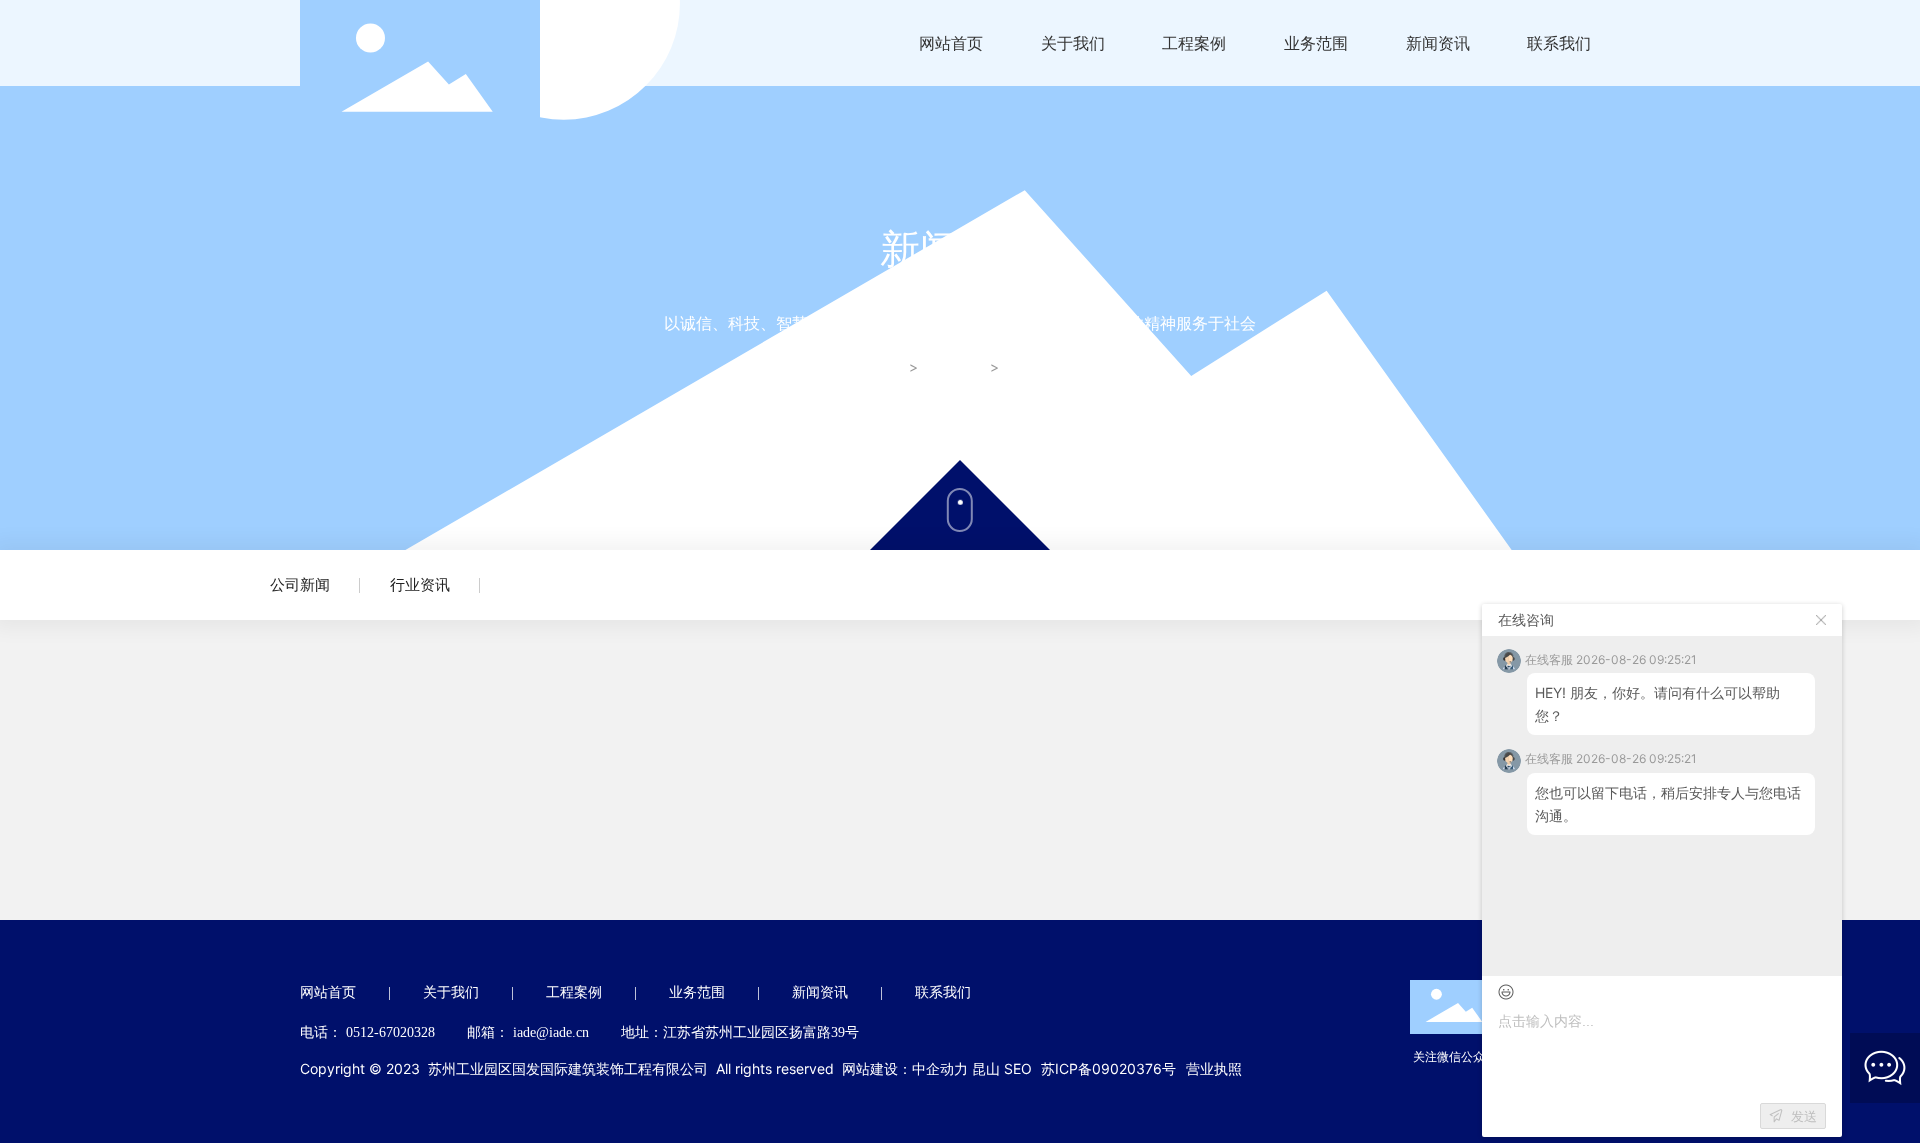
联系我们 (943, 992)
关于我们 (451, 992)
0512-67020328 (390, 1032)
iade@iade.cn (551, 1032)
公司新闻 (300, 584)
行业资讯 (420, 584)
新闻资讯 (955, 367)
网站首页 (328, 992)
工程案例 (574, 992)
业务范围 (697, 992)
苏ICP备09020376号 (1108, 1068)
